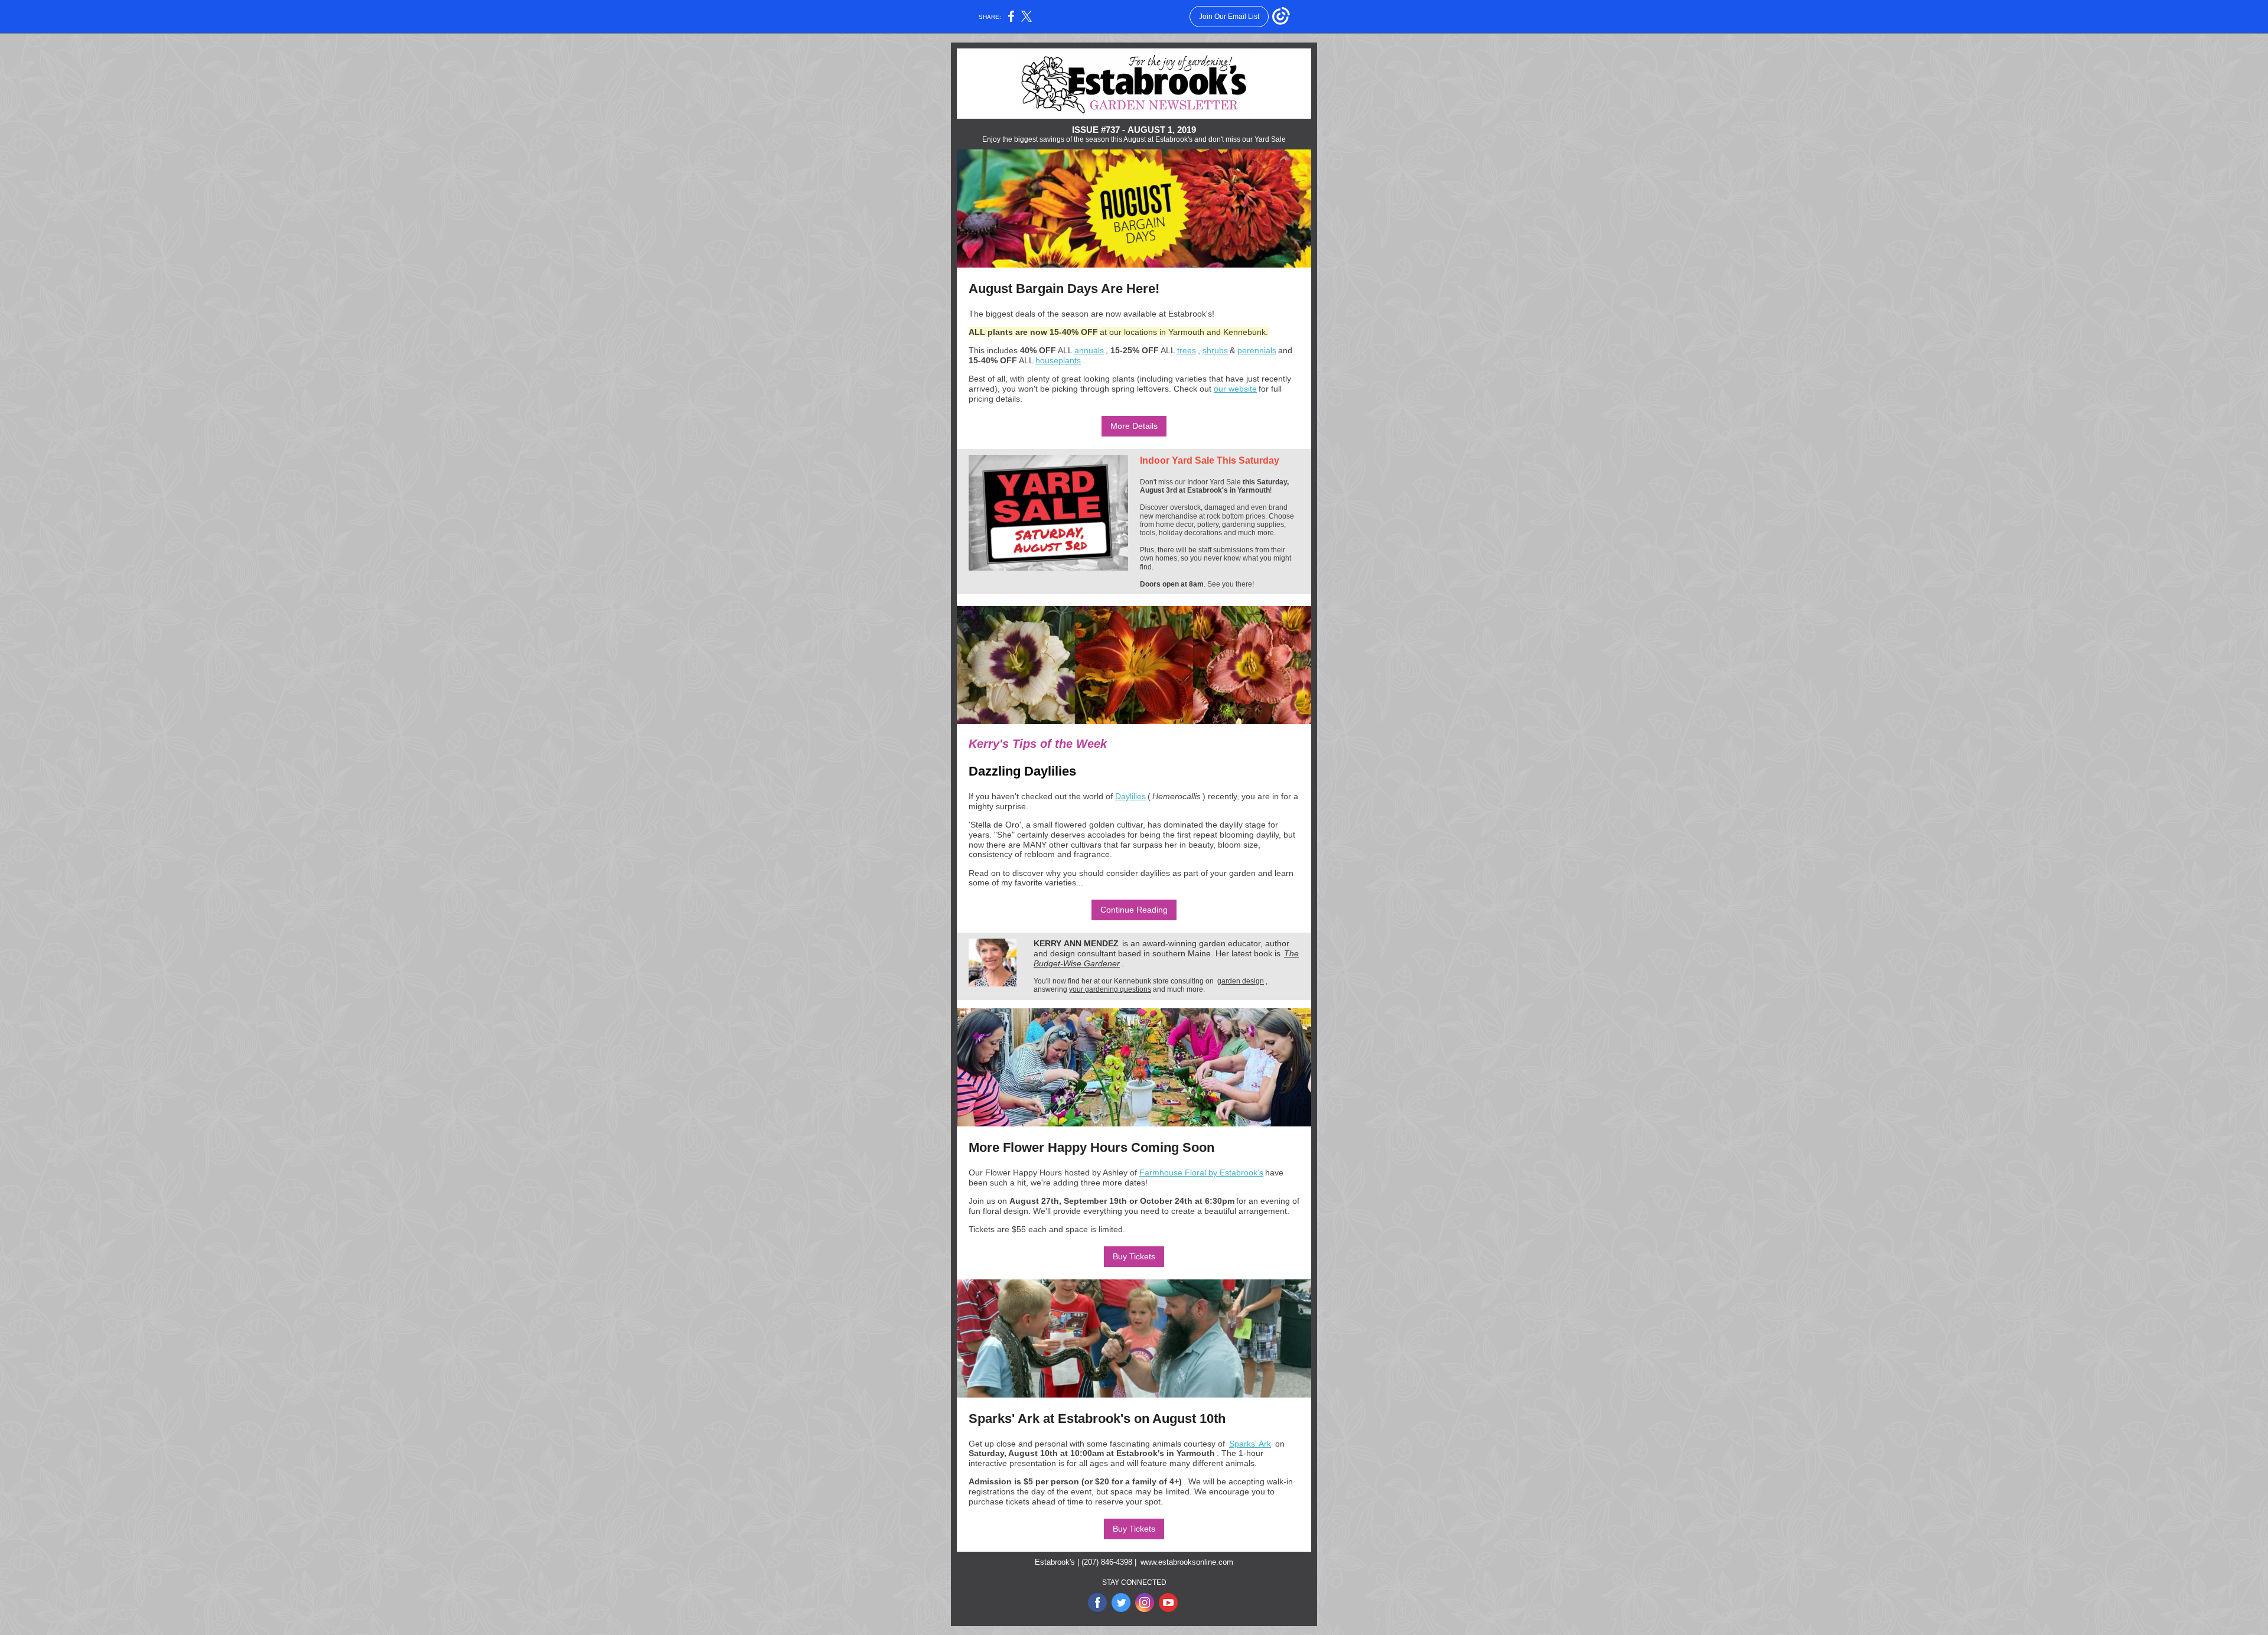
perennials (1257, 350)
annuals (1089, 350)
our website (1235, 389)
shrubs (1215, 350)
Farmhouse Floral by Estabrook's (1201, 1172)
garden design (1241, 981)
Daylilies (1130, 796)
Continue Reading (1134, 910)
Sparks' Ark (1250, 1444)
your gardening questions (1110, 989)
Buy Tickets (1134, 1256)
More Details (1134, 426)
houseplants (1058, 360)
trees (1187, 350)
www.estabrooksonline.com (1187, 1562)
